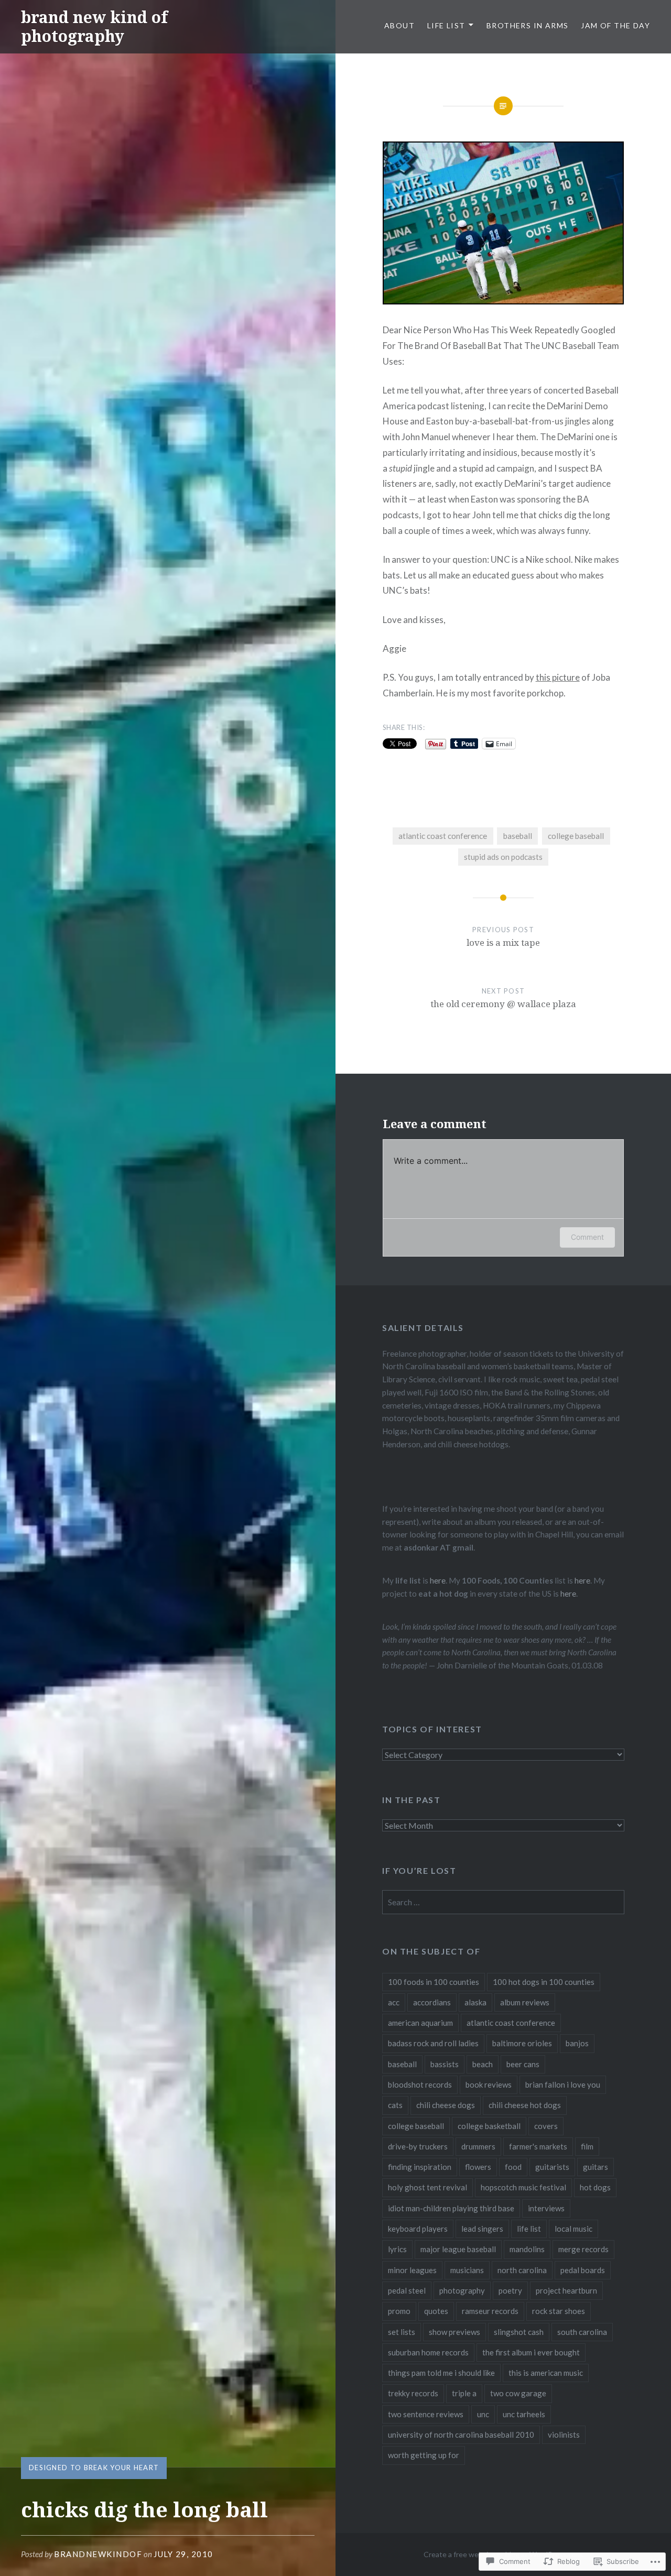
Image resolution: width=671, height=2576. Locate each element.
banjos (577, 2043)
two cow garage (518, 2393)
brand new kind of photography (94, 26)
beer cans (523, 2064)
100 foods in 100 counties (434, 1982)
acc (394, 2002)
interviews (546, 2208)
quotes (436, 2311)
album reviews (525, 2002)
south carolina (582, 2332)
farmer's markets (538, 2146)
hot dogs (595, 2187)
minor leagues (412, 2270)
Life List (446, 25)
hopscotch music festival (523, 2187)
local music (573, 2229)
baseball (518, 836)
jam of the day (615, 25)
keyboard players (418, 2229)
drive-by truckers (418, 2146)
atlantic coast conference (443, 836)
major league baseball (458, 2249)
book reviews (489, 2084)
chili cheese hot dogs (525, 2105)
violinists (564, 2435)
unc (483, 2414)
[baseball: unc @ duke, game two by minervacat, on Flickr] (504, 301)
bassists (445, 2064)
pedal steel (407, 2290)
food (513, 2167)
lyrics (397, 2249)
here (438, 1580)
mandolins (527, 2249)
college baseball (576, 836)
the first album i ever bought (531, 2352)
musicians (467, 2270)
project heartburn (566, 2290)
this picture (558, 677)
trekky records (413, 2393)
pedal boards (583, 2270)
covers (546, 2126)
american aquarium (420, 2023)
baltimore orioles (522, 2043)
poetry (510, 2290)
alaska (475, 2002)
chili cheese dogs (446, 2105)
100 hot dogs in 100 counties (544, 1982)
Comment (587, 1237)
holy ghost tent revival (428, 2187)
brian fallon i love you (563, 2084)
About (399, 25)
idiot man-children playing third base (451, 2208)
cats (395, 2105)
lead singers (482, 2229)
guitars (596, 2167)
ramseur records (490, 2311)
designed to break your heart (94, 2468)
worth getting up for (424, 2455)
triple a (464, 2393)
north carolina (522, 2270)
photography (462, 2290)
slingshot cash (519, 2332)
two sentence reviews (426, 2414)
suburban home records (428, 2352)
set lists (402, 2332)
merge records (583, 2249)
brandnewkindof (98, 2554)
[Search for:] (503, 1902)
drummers (478, 2146)
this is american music (546, 2373)
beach (483, 2064)
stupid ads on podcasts (503, 857)
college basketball (489, 2126)
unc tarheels (524, 2414)
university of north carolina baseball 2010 (461, 2435)
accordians (432, 2002)
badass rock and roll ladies (433, 2043)
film (587, 2146)
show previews (454, 2332)
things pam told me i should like (441, 2373)
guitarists (552, 2167)
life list (529, 2229)
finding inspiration (420, 2167)
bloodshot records (420, 2084)
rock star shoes (559, 2311)
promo (399, 2311)
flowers (478, 2167)
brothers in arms (527, 25)
